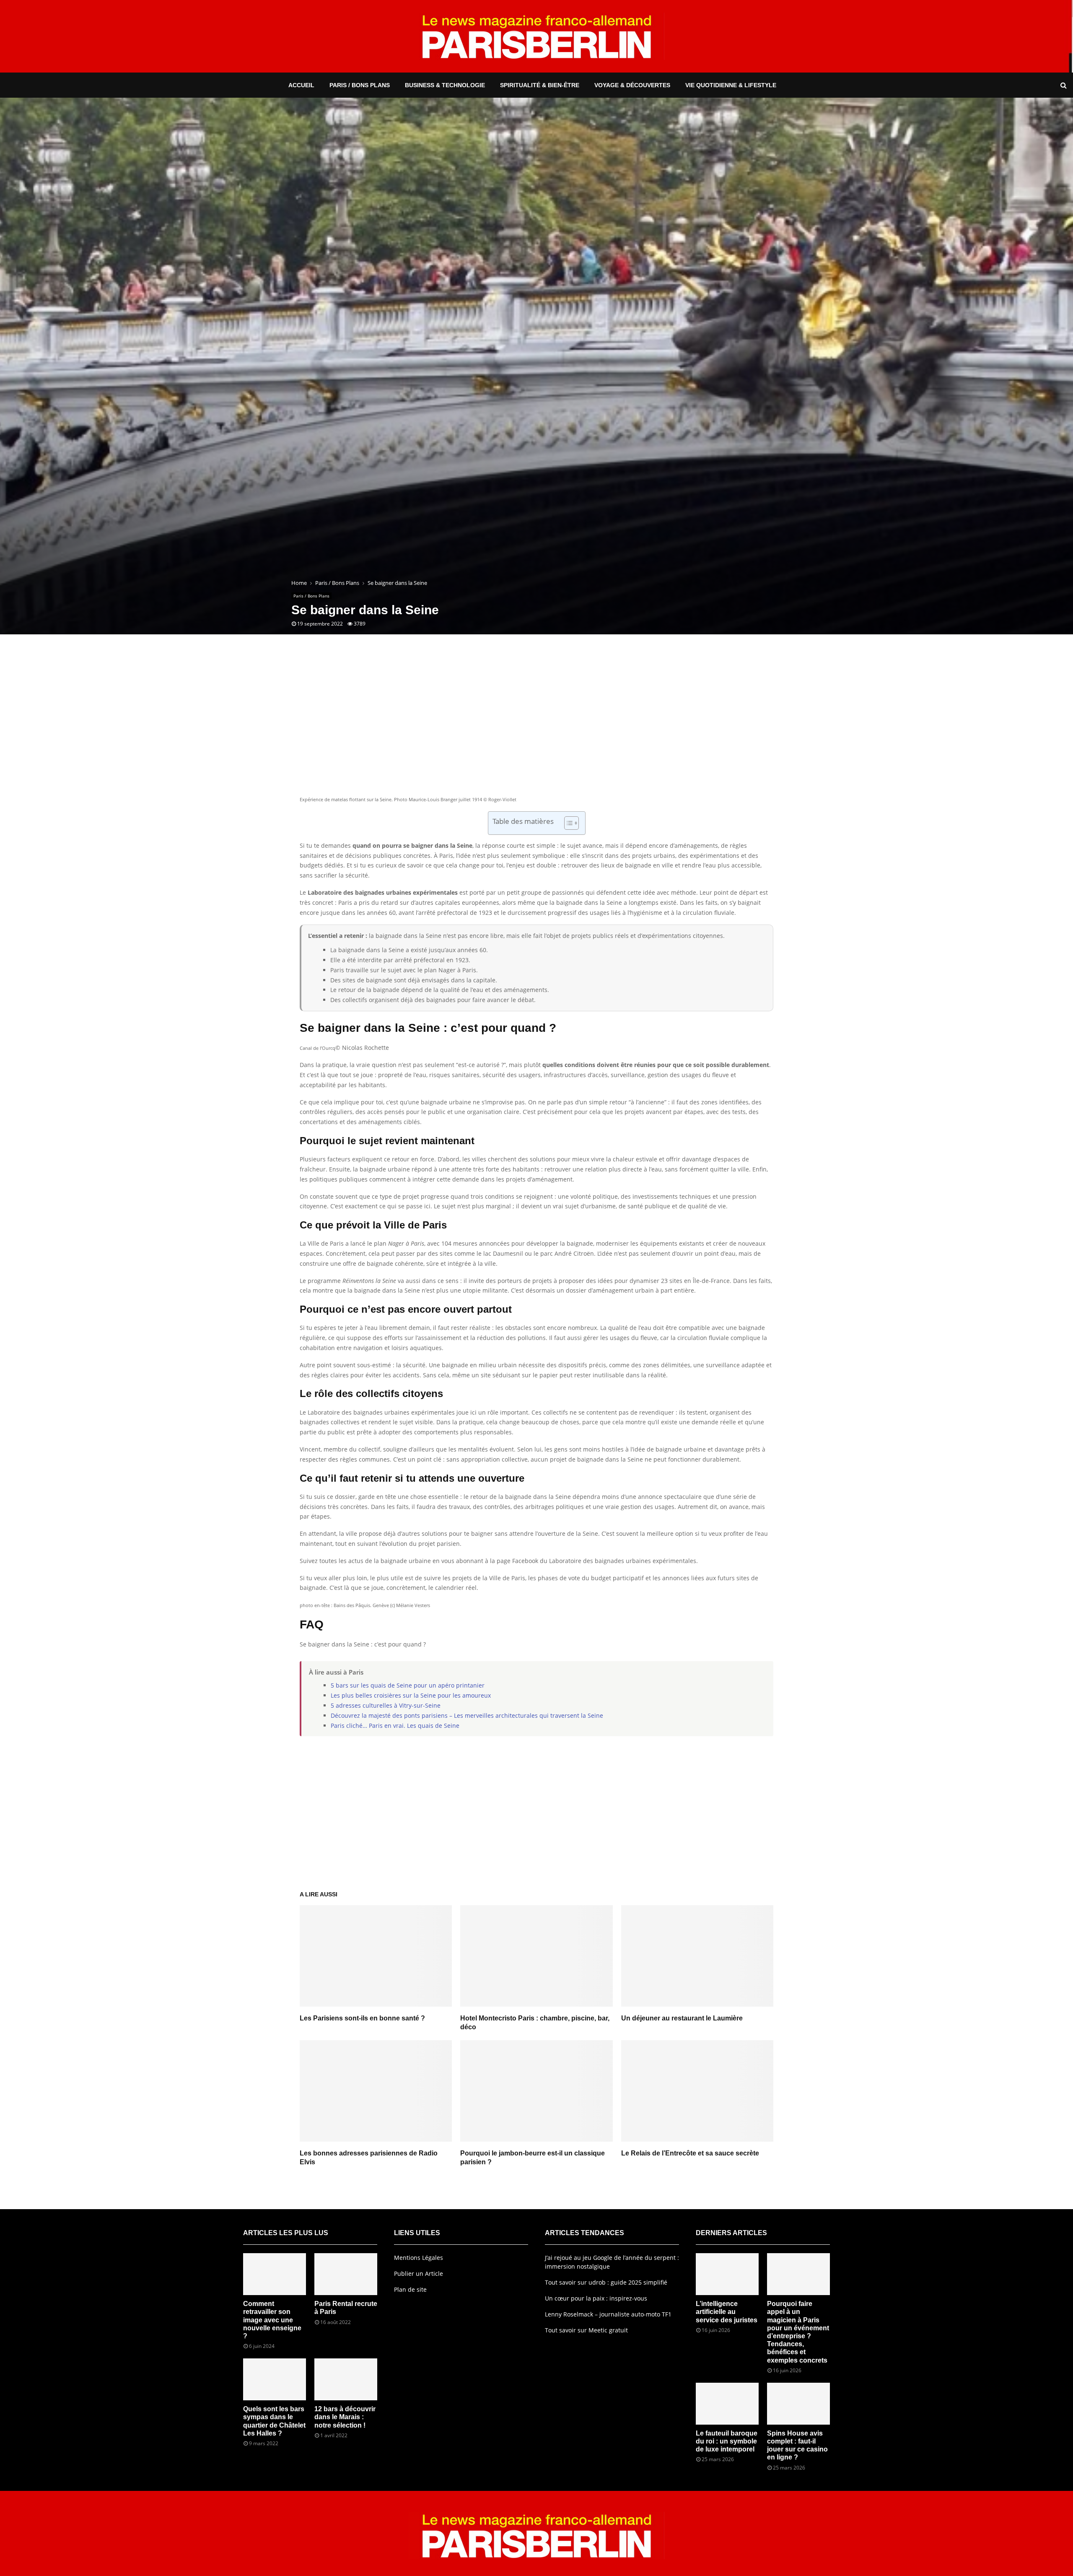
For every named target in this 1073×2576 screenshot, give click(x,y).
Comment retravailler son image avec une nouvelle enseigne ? (272, 2320)
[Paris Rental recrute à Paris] (346, 2274)
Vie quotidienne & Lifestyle (731, 85)
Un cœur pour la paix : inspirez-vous (596, 2298)
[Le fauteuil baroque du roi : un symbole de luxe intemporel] (727, 2404)
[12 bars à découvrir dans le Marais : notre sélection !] (346, 2379)
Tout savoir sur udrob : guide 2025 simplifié (606, 2282)
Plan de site (410, 2289)
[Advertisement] (536, 727)
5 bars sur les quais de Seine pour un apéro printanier (408, 1685)
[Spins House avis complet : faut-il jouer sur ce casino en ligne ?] (798, 2404)
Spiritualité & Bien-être (540, 85)
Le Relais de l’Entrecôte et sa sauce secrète (690, 2153)
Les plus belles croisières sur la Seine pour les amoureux (411, 1695)
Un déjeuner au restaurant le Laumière (682, 2018)
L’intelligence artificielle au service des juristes (727, 2312)
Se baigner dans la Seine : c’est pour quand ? (363, 1644)
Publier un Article (419, 2273)
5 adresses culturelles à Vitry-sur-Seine (386, 1705)
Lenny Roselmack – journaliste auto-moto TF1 (608, 2314)
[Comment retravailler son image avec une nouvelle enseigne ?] (275, 2274)
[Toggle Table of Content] (567, 823)
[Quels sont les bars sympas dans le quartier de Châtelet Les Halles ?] (275, 2379)
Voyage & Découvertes (632, 85)
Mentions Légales (419, 2258)
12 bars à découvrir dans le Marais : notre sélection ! (345, 2417)
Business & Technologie (445, 85)
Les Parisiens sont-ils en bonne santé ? (362, 2018)
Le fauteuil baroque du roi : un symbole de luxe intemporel (727, 2441)
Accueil (301, 85)
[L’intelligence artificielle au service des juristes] (727, 2274)
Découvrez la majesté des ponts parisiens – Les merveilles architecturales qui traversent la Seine (467, 1715)
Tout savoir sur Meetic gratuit (586, 2330)
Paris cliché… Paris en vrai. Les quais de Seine (395, 1726)
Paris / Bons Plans (360, 85)
